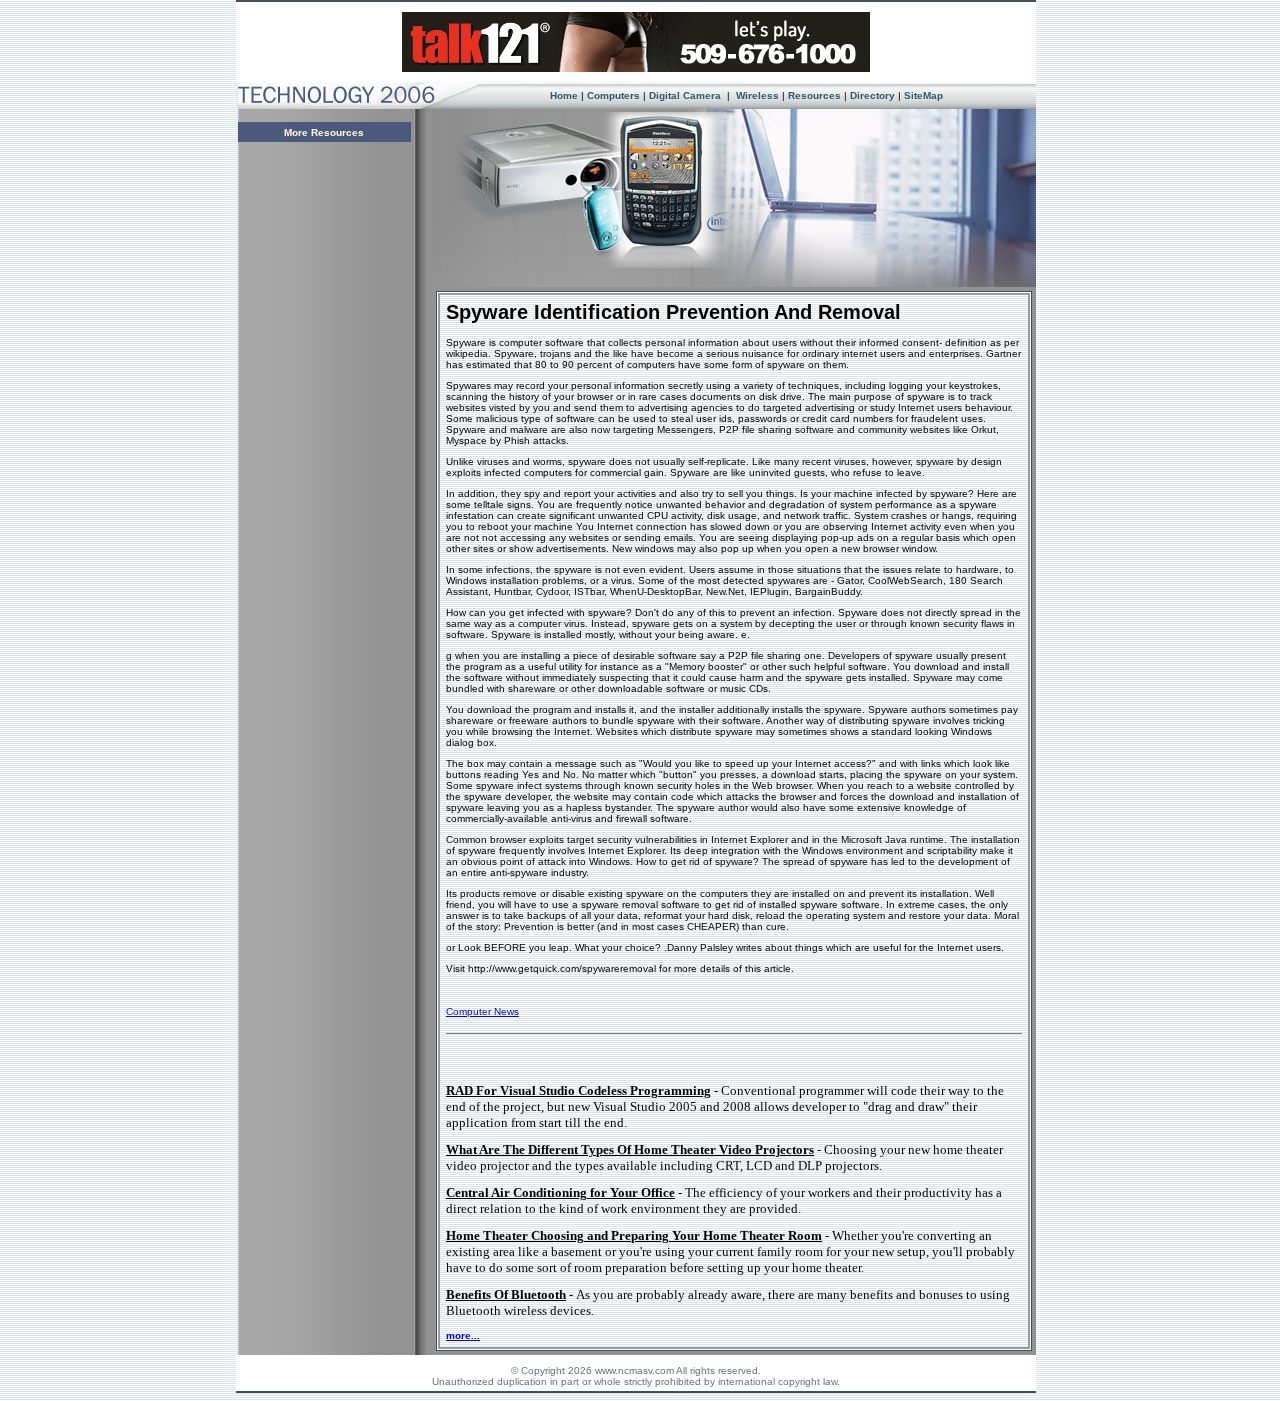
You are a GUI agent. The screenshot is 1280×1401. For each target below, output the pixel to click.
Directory (872, 95)
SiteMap (923, 95)
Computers (613, 95)
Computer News (482, 1011)
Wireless (756, 95)
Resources (814, 95)
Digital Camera (686, 95)
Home (564, 95)
